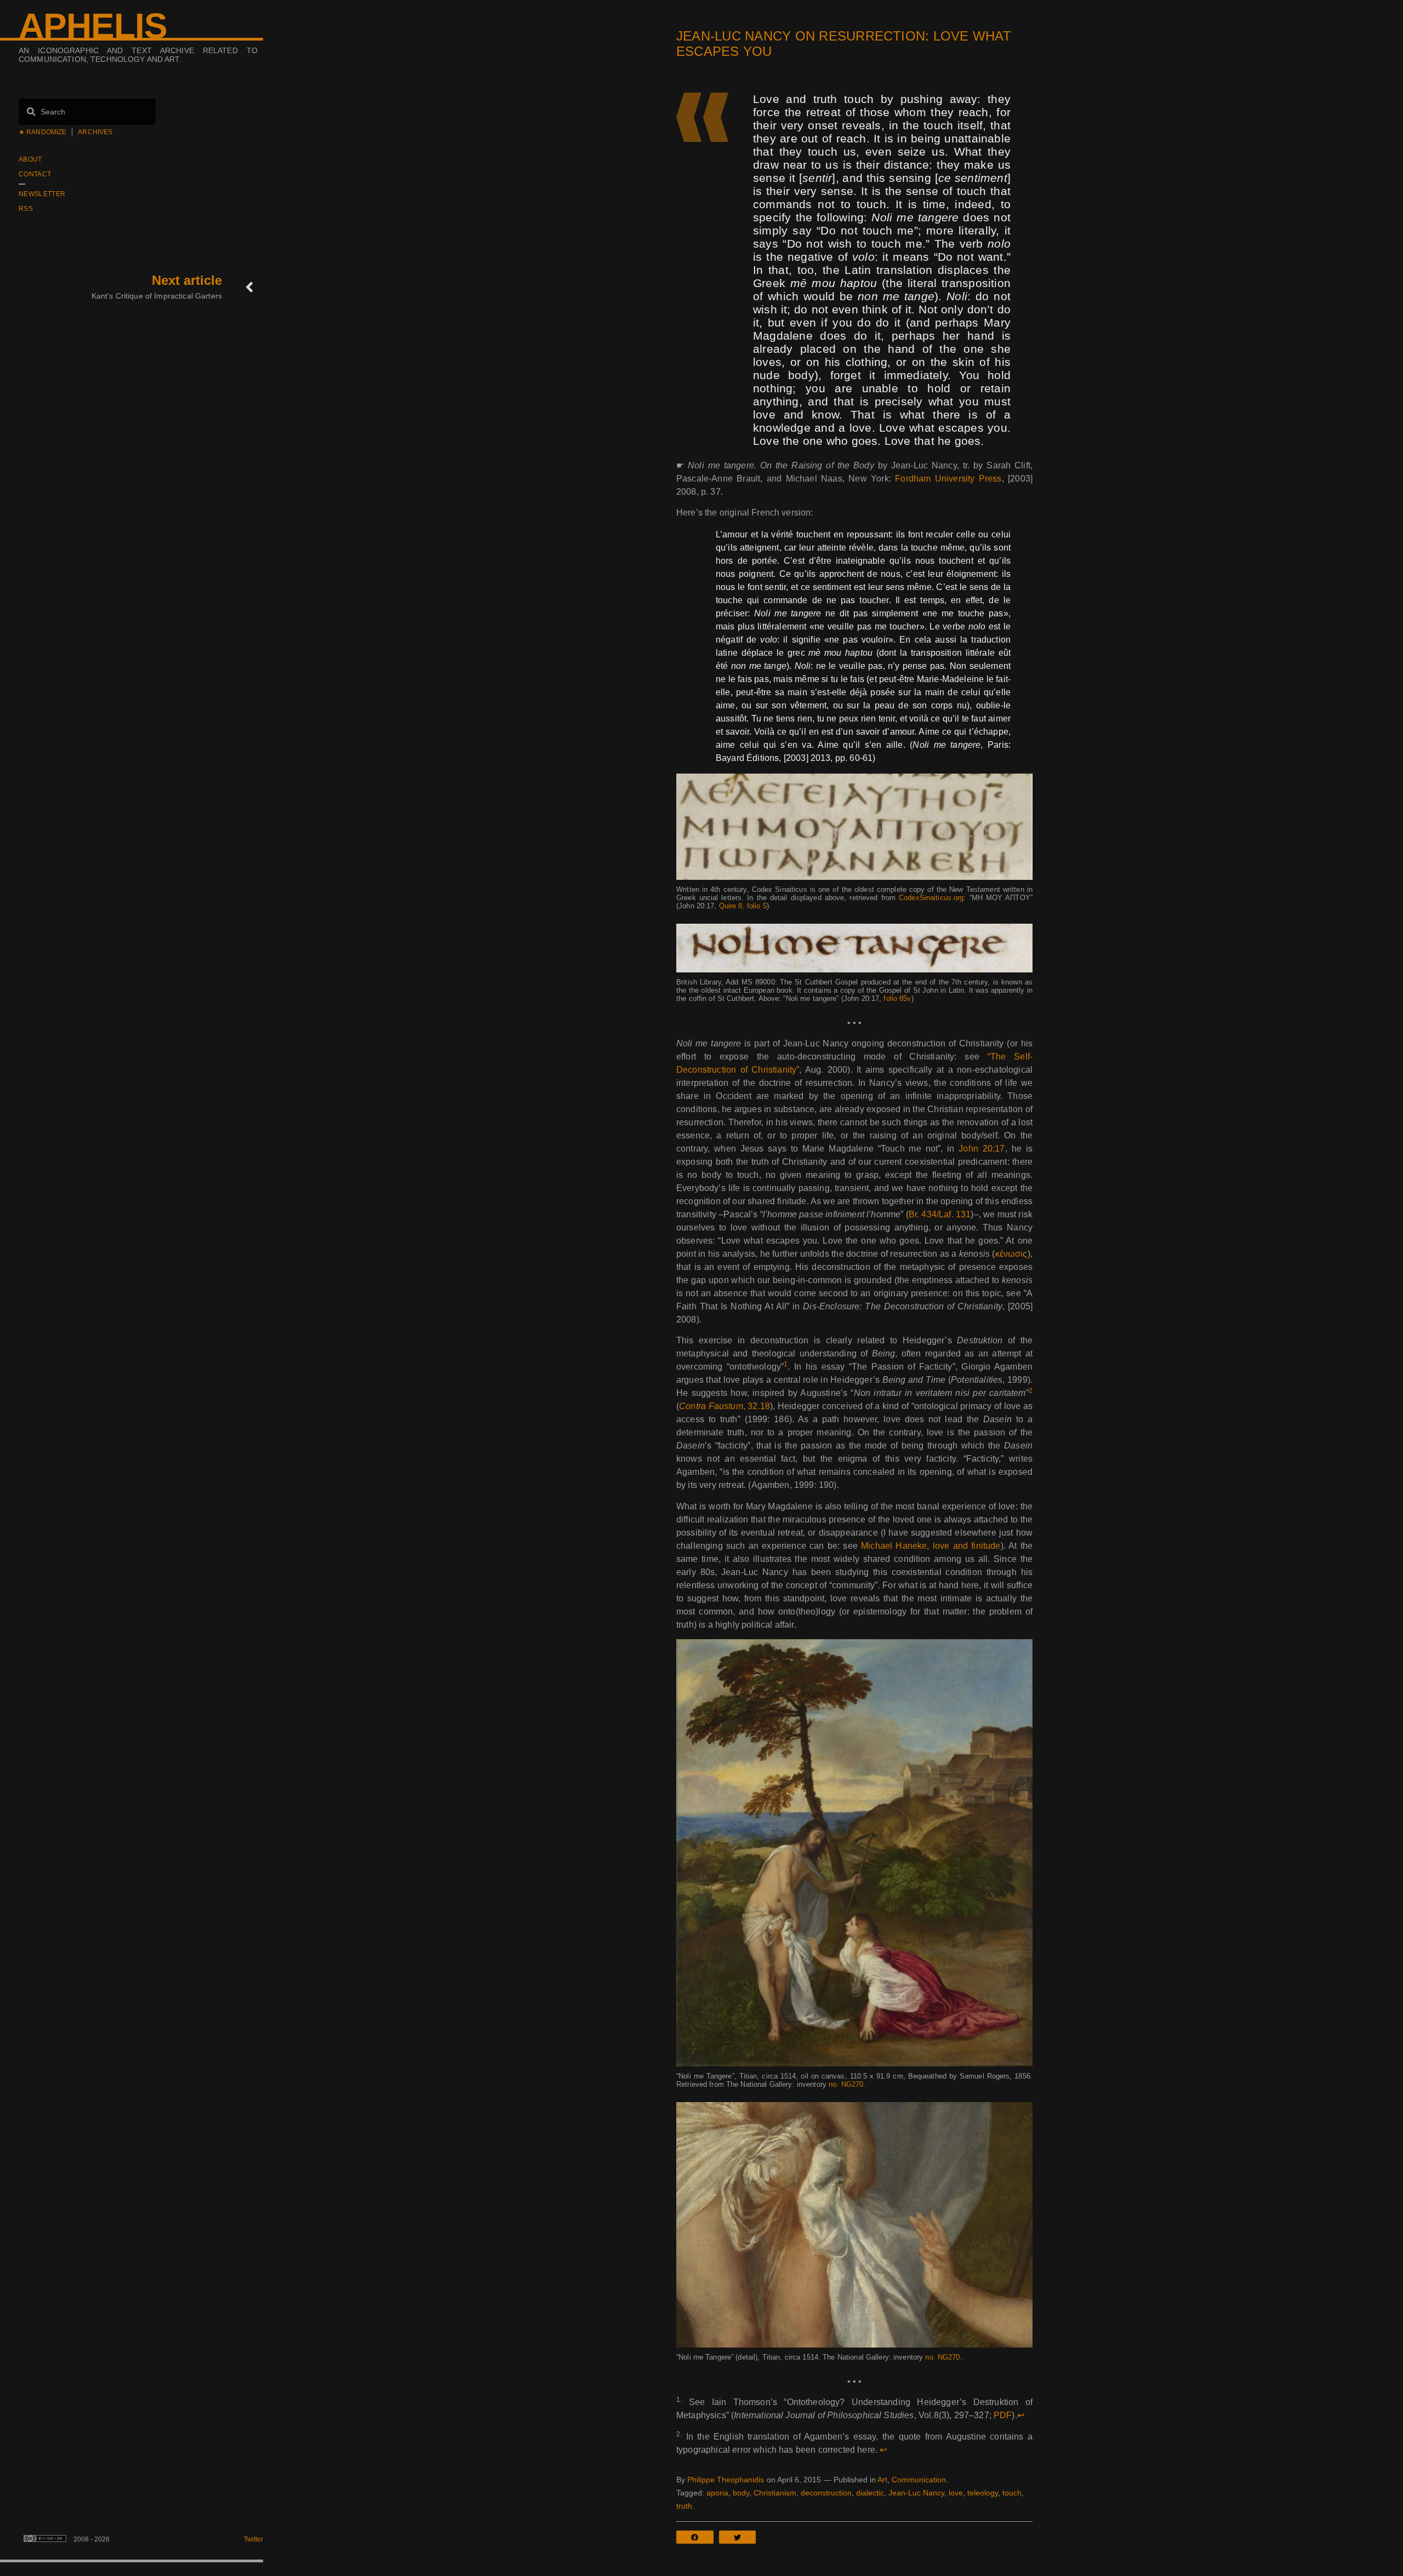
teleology (983, 2493)
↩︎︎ (1021, 2415)
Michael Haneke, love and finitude (931, 1546)
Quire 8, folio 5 (743, 906)
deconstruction (826, 2493)
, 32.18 (725, 1406)
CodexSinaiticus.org (931, 898)
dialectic (870, 2493)
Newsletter (42, 194)
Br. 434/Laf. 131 (940, 1214)
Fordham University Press (948, 479)
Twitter (253, 2539)
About (30, 159)
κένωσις (1011, 1254)
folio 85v (897, 998)
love (956, 2493)
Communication (919, 2480)
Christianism (775, 2493)
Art (882, 2480)
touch (1012, 2493)
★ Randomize (42, 132)
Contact (35, 174)
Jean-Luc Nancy (916, 2493)
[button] (698, 2537)
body (741, 2493)
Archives (95, 132)
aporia (717, 2493)
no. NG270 (846, 2084)
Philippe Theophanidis (726, 2480)
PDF (1003, 2415)
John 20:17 (982, 1149)
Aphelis (93, 26)
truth (684, 2506)
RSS (26, 209)
